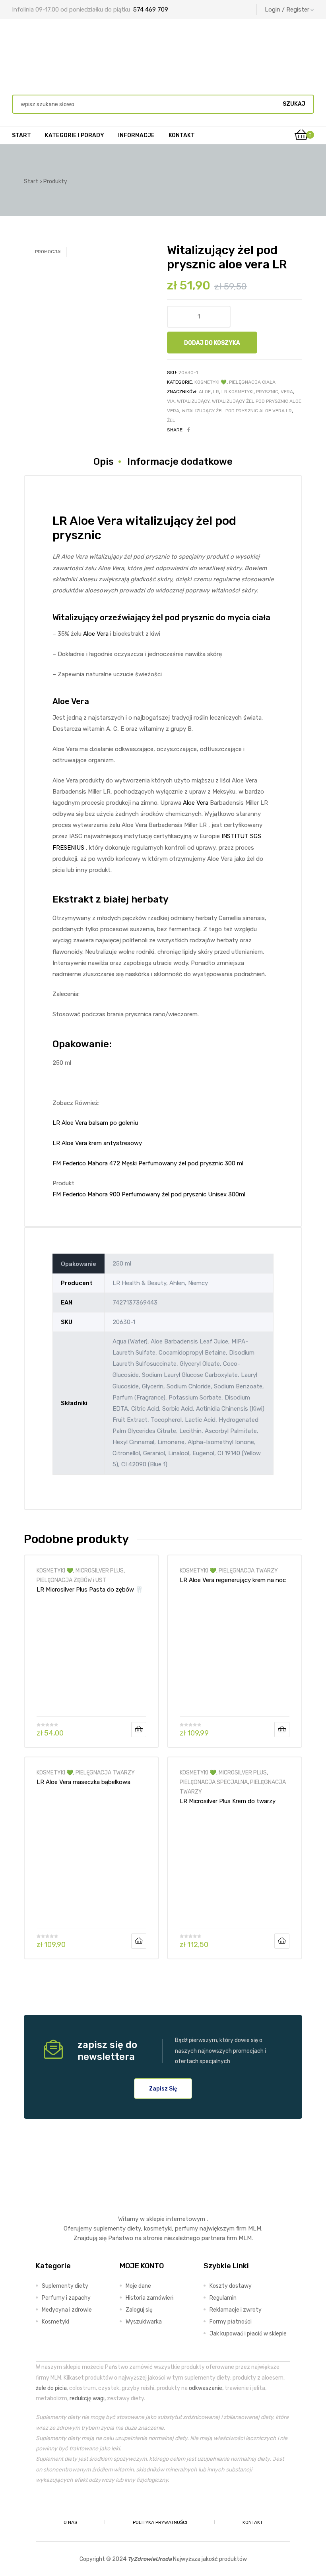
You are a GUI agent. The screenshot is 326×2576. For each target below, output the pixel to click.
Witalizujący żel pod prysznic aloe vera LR (237, 411)
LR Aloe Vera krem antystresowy (97, 1143)
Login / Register (287, 10)
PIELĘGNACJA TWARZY (248, 1570)
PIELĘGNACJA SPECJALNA (214, 1782)
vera (287, 392)
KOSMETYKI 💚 (211, 382)
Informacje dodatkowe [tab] (180, 462)
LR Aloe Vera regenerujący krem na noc (233, 1580)
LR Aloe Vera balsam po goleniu (95, 1123)
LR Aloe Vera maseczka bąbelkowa (83, 1782)
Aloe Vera (96, 634)
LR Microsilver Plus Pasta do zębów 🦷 (90, 1590)
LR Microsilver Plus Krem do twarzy (228, 1801)
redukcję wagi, (88, 2398)
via (171, 401)
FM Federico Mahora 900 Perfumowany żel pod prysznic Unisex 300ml (149, 1194)
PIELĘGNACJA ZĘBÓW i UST (71, 1580)
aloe (205, 392)
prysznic (267, 392)
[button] (163, 2089)
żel (171, 420)
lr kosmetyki (238, 392)
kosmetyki (158, 2229)
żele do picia (51, 2388)
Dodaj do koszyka (212, 343)
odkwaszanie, (206, 2388)
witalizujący (193, 401)
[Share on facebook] (189, 430)
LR (216, 392)
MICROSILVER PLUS (100, 1570)
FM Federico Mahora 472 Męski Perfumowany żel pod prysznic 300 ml (148, 1163)
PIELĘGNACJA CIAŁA (252, 382)
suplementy (110, 2229)
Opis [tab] (104, 462)
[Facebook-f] (145, 2504)
